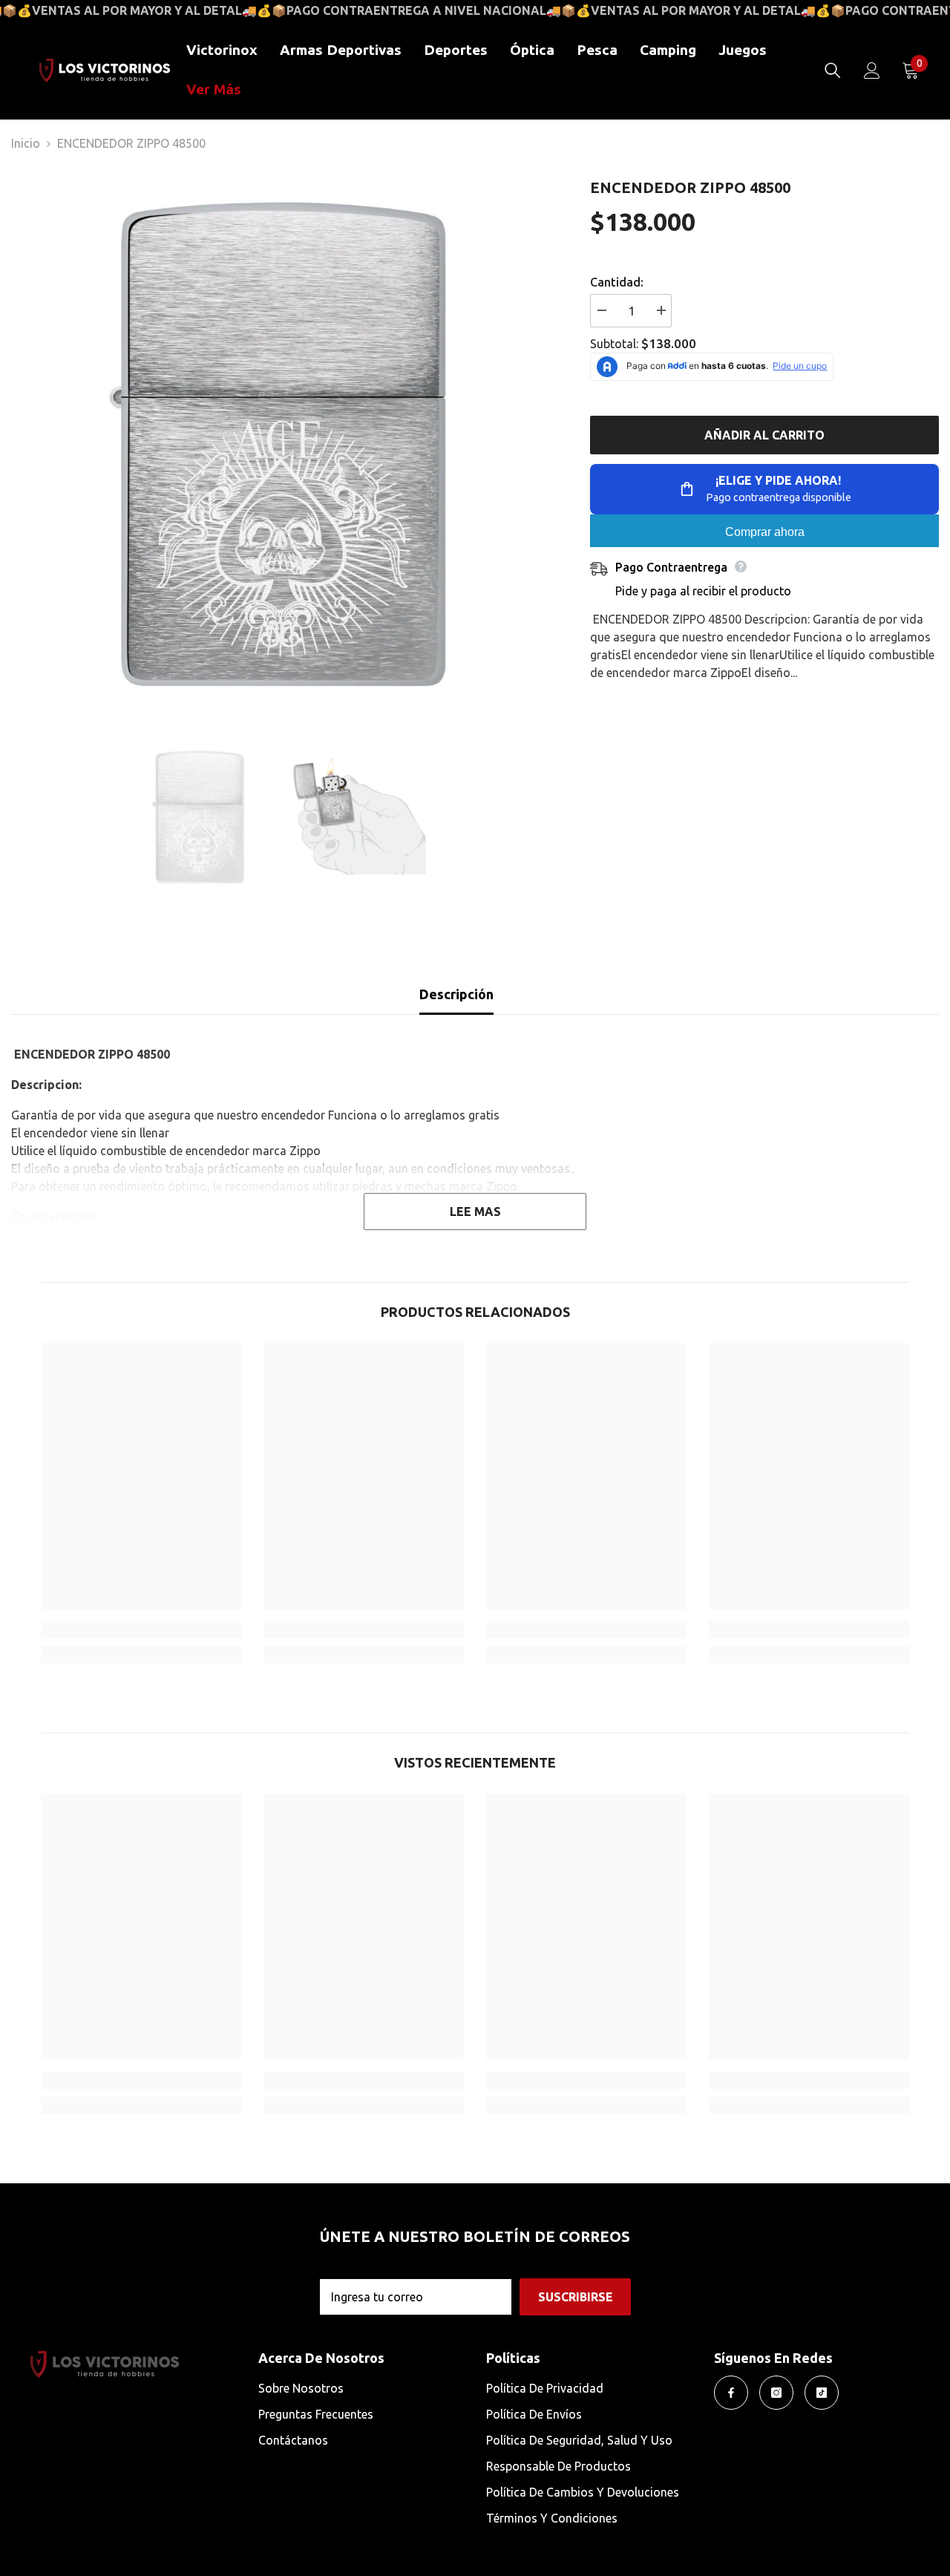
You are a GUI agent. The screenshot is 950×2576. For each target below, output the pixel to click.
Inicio (26, 143)
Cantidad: (617, 282)
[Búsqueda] (833, 71)
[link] (141, 1629)
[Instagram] (776, 2393)
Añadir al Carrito (764, 435)
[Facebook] (731, 2393)
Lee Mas (475, 1212)
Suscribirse (576, 2297)
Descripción (456, 994)
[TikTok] (822, 2393)
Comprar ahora (765, 532)
